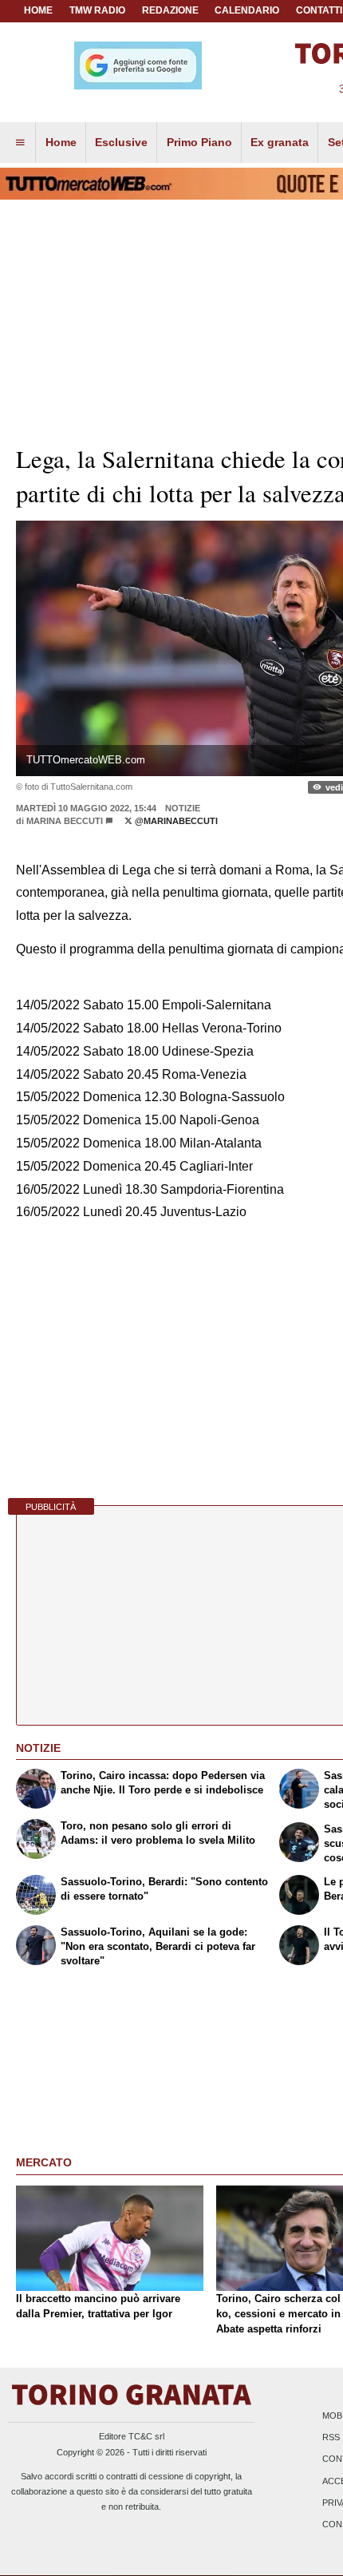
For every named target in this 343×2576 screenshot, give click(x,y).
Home (38, 10)
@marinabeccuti (175, 821)
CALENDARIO (247, 10)
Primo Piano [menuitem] (199, 142)
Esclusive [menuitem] (121, 142)
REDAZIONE (170, 10)
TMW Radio (97, 10)
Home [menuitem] (61, 142)
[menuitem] (20, 143)
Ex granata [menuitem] (280, 142)
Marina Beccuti (65, 821)
